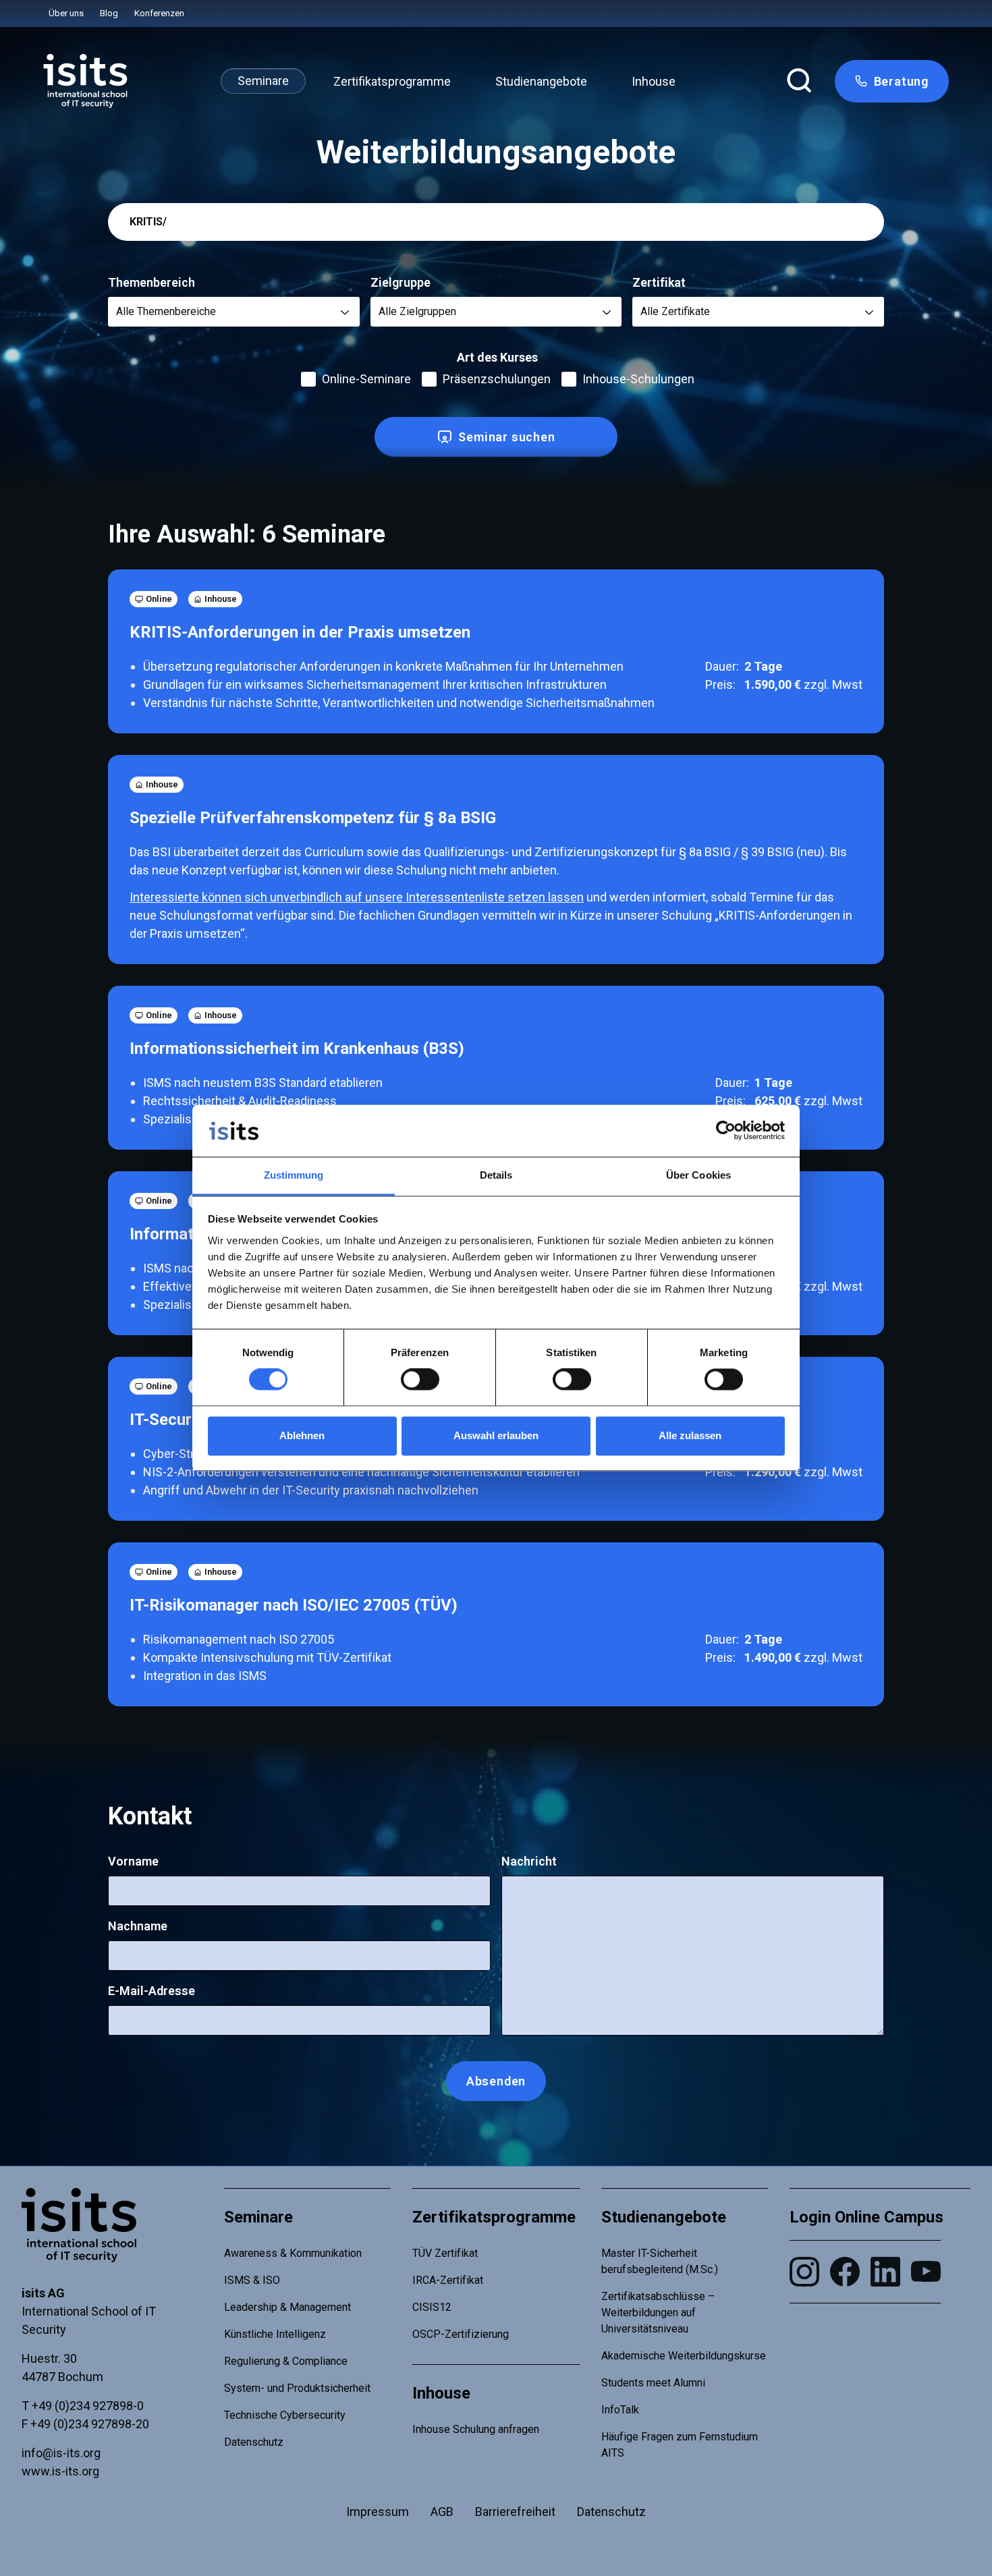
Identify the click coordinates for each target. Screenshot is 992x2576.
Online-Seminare (366, 379)
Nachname (138, 1926)
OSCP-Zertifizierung (461, 2334)
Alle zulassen (690, 1435)
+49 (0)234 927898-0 (88, 2406)
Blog (109, 13)
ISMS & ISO (252, 2280)
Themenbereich (151, 282)
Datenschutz (254, 2442)
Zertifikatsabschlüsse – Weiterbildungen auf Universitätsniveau (658, 2313)
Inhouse (654, 81)
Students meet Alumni (653, 2383)
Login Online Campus (866, 2217)
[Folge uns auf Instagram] (804, 2272)
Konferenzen (159, 13)
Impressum (378, 2512)
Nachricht (529, 1861)
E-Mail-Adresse (151, 1991)
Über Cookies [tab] (698, 1175)
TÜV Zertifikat (445, 2253)
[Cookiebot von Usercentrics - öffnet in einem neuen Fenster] (726, 1131)
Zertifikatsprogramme (392, 81)
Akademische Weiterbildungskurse (684, 2356)
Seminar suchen (506, 437)
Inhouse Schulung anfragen (476, 2429)
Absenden (496, 2081)
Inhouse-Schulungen (638, 379)
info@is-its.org (61, 2453)
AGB (442, 2512)
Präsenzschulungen (497, 379)
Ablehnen (302, 1435)
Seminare (263, 81)
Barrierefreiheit (515, 2512)
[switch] (420, 1380)
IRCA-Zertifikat (448, 2280)
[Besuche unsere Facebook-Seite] (845, 2272)
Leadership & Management (287, 2307)
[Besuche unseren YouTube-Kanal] (926, 2271)
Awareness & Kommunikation (293, 2253)
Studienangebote (541, 81)
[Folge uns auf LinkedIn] (885, 2272)
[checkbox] (308, 379)
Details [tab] (496, 1175)
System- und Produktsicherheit (297, 2388)
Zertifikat (659, 282)
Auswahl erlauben (496, 1435)
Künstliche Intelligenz (275, 2334)
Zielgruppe (401, 282)
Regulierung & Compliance (286, 2361)
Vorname (133, 1861)
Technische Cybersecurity (285, 2415)
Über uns (66, 13)
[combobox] (234, 312)
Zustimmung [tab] (294, 1175)
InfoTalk (620, 2410)
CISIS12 (432, 2307)
